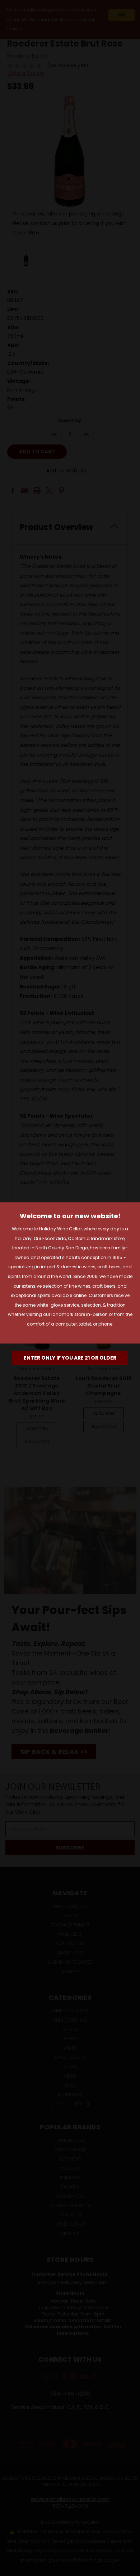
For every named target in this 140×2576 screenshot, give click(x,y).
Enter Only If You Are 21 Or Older (70, 1358)
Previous (11, 2569)
